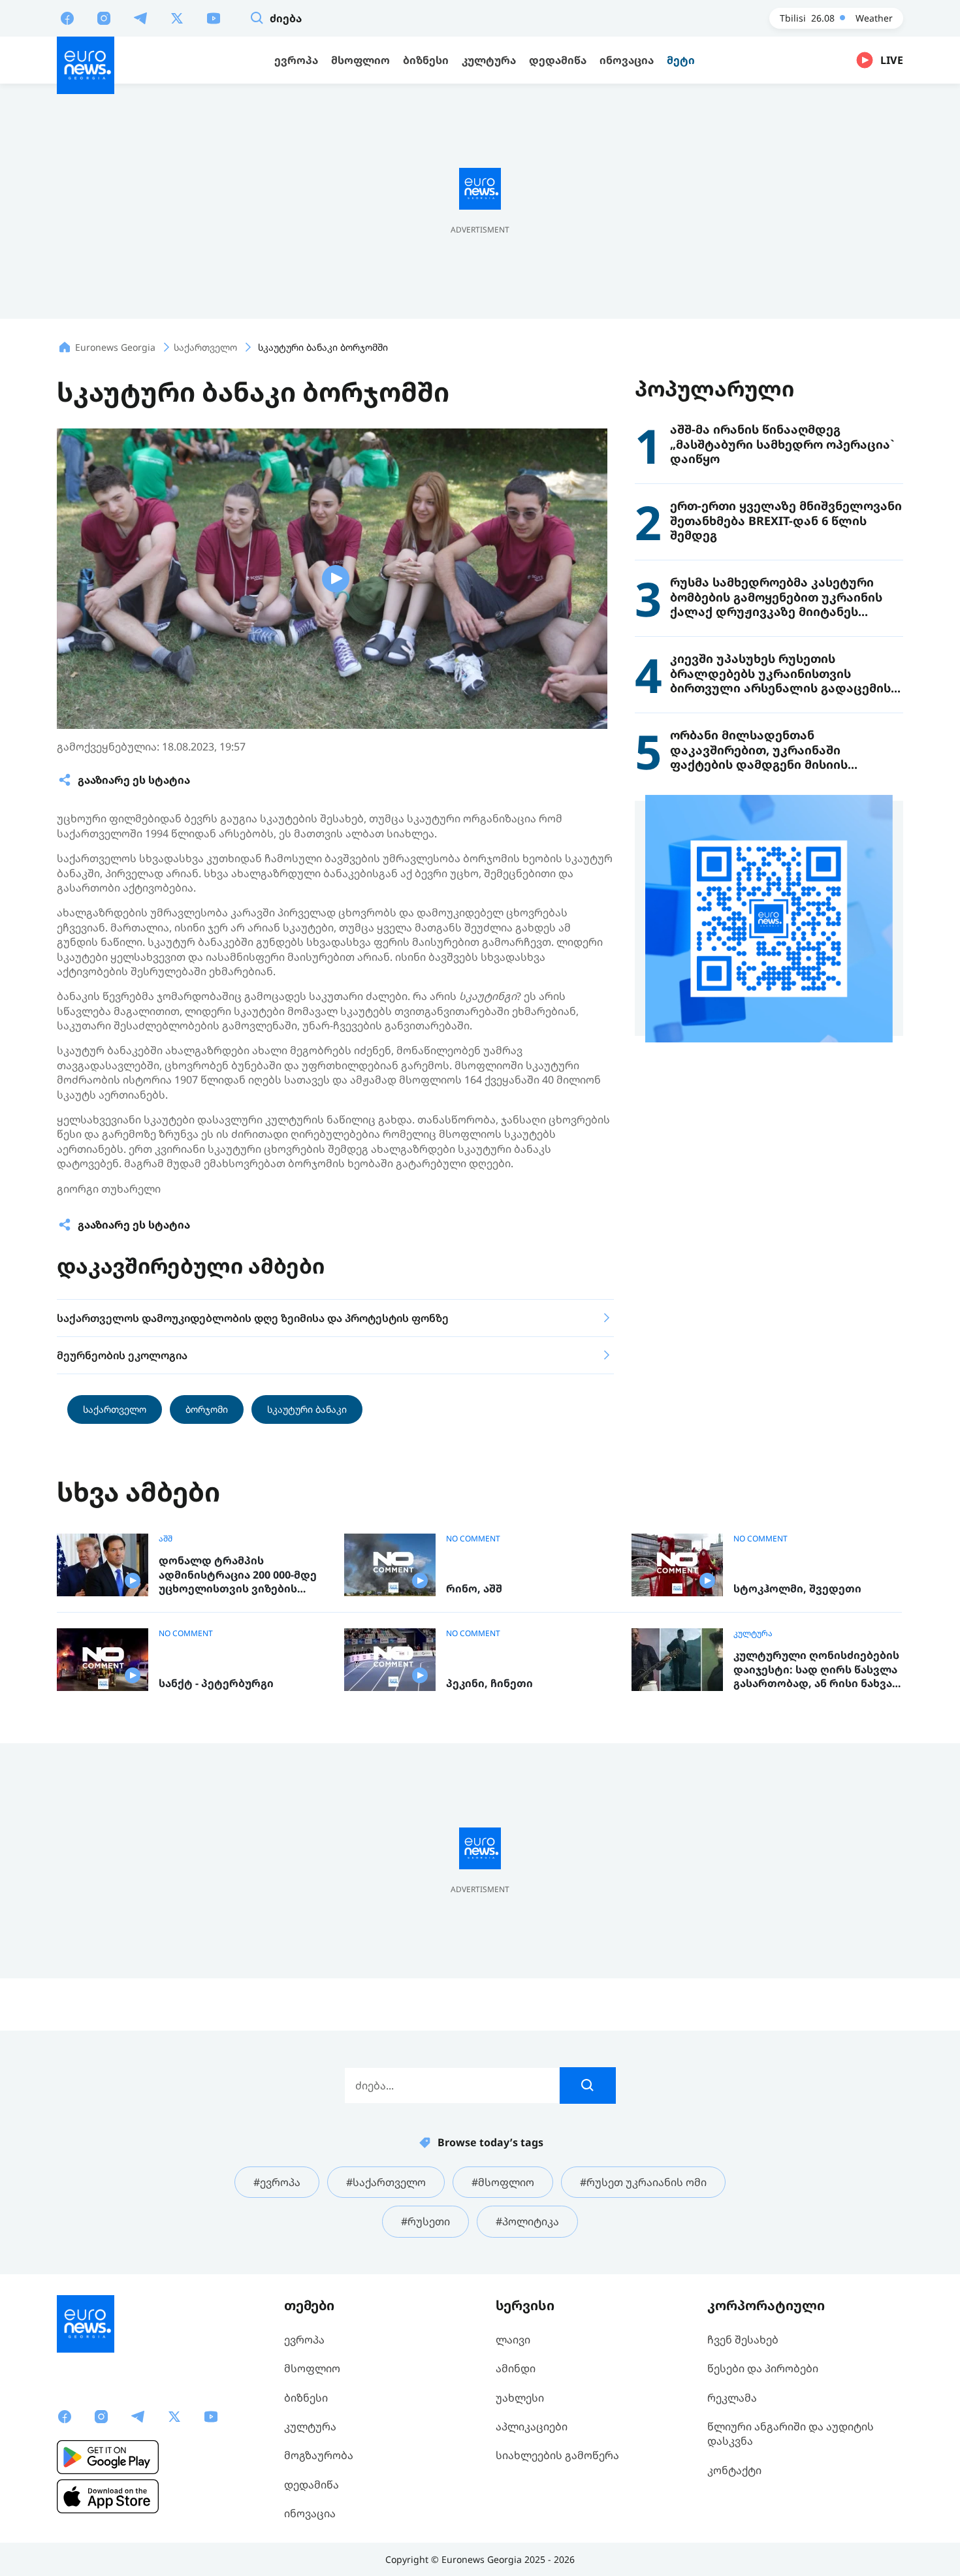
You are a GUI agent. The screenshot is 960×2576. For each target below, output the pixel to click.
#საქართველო (386, 2182)
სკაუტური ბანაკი (307, 1409)
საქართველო (115, 1409)
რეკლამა (732, 2398)
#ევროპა (277, 2182)
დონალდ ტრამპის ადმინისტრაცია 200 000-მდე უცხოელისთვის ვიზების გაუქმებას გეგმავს (238, 1575)
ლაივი (513, 2340)
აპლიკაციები (532, 2426)
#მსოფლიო (503, 2182)
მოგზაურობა (319, 2455)
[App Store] (108, 2496)
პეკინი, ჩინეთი (489, 1683)
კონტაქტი (734, 2470)
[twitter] (177, 18)
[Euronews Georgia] (86, 65)
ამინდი (516, 2368)
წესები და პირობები (763, 2368)
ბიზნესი (306, 2398)
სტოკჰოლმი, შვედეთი (797, 1589)
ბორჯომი (207, 1409)
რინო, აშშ (474, 1589)
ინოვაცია (310, 2513)
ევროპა (304, 2340)
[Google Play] (108, 2457)
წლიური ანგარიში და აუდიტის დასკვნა (791, 2434)
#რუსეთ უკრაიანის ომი (643, 2182)
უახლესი (520, 2398)
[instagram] (104, 18)
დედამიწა (312, 2485)
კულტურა (753, 1634)
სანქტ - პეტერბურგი (216, 1683)
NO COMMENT (473, 1539)
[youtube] (214, 18)
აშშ (166, 1539)
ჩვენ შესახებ (743, 2340)
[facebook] (67, 18)
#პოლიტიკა (527, 2221)
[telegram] (140, 18)
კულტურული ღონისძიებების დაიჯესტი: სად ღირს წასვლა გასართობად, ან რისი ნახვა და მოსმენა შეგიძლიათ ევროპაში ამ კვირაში (816, 1670)
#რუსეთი (425, 2221)
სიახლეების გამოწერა (557, 2455)
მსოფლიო (312, 2368)
